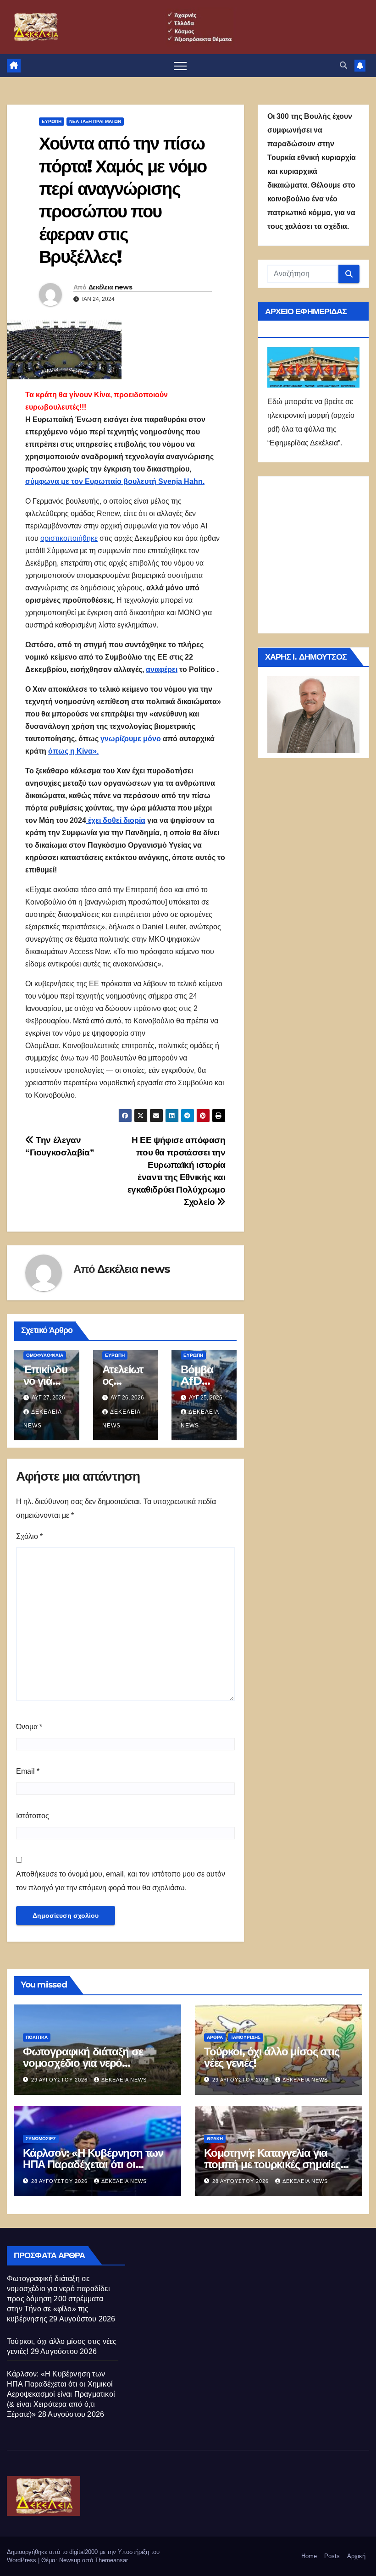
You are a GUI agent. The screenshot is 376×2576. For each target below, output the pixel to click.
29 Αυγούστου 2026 (60, 2080)
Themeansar (111, 2560)
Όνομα (29, 1727)
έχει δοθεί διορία (116, 820)
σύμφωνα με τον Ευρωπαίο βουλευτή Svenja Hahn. (115, 481)
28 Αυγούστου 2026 (60, 2181)
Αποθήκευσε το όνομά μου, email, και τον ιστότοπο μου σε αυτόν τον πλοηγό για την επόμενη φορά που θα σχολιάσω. (121, 1881)
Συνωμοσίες (41, 2139)
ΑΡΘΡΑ (215, 2037)
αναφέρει (162, 669)
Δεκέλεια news (110, 287)
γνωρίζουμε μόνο (131, 739)
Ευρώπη (52, 121)
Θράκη (215, 2139)
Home (309, 2556)
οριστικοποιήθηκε (69, 538)
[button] (343, 65)
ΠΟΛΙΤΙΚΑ (37, 2037)
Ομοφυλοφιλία (45, 1355)
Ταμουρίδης (246, 2037)
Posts (332, 2556)
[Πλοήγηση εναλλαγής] (180, 66)
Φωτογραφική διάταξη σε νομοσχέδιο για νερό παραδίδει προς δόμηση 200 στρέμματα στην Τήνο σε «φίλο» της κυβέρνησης (58, 2299)
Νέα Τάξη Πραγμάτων (95, 121)
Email (28, 1771)
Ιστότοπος (33, 1816)
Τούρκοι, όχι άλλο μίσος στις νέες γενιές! (271, 2057)
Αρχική (356, 2556)
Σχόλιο (29, 1536)
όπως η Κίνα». (73, 751)
